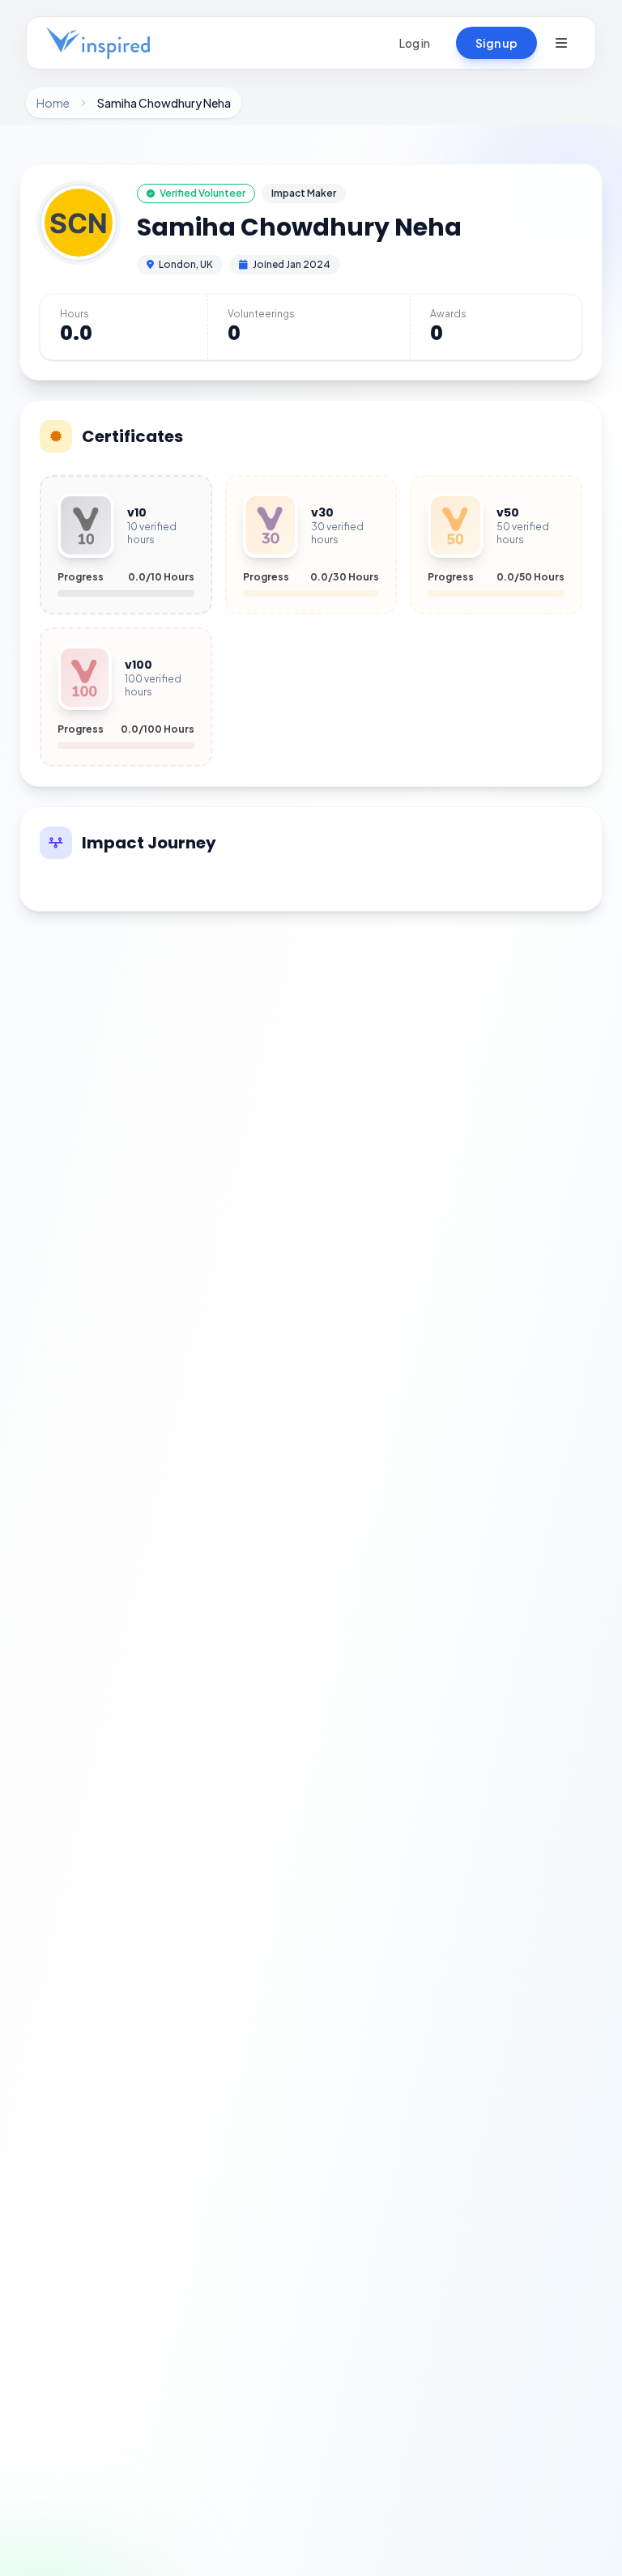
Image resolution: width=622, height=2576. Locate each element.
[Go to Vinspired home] (98, 43)
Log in (415, 43)
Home (53, 103)
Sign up (496, 43)
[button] (561, 43)
